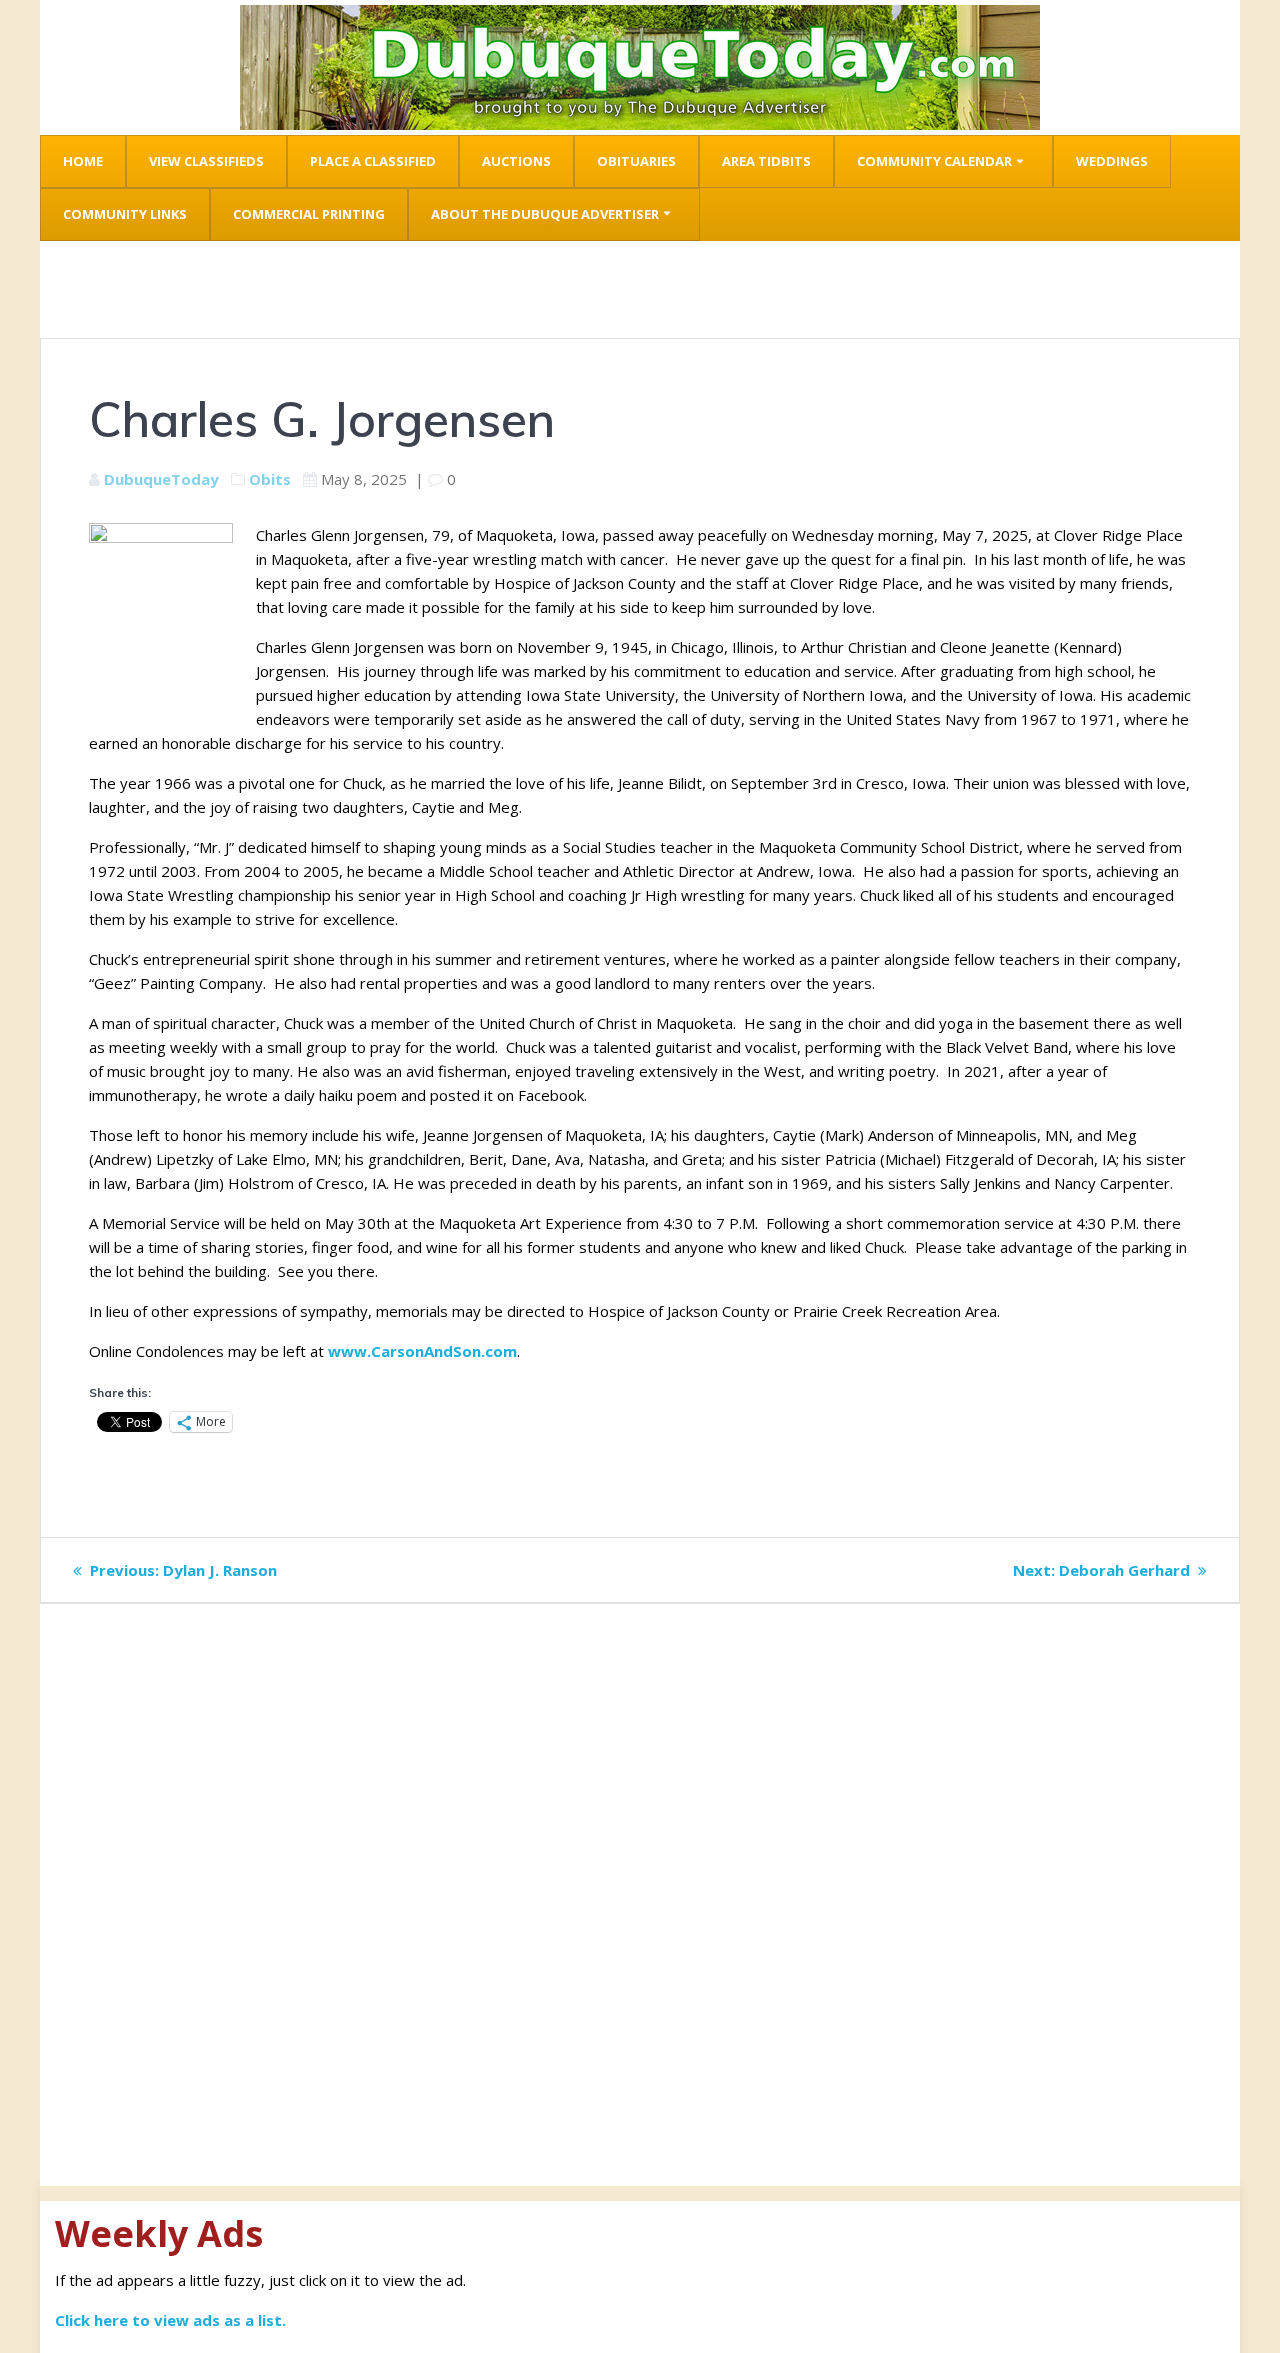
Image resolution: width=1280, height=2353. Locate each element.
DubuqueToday (161, 479)
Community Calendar (934, 161)
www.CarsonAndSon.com (422, 1351)
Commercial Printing (309, 214)
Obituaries (636, 161)
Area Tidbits (766, 161)
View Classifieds (206, 161)
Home (83, 161)
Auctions (516, 161)
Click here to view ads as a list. (170, 2320)
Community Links (125, 214)
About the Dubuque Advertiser (545, 214)
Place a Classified (373, 161)
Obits (270, 479)
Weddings (1112, 161)
